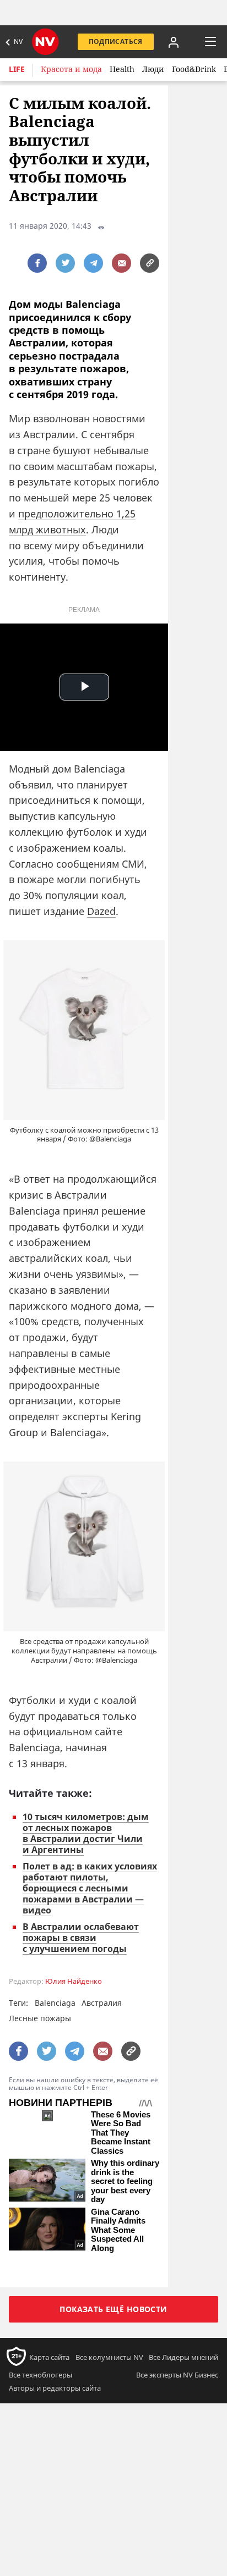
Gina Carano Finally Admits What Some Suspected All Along (118, 2230)
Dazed (101, 911)
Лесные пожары (40, 2018)
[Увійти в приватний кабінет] (174, 42)
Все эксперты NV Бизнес (177, 2375)
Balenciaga (55, 2003)
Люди (153, 69)
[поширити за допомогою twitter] (65, 263)
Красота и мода (71, 69)
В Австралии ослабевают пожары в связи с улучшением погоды (81, 1938)
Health (122, 69)
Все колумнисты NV (109, 2357)
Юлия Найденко (74, 1981)
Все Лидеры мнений (183, 2357)
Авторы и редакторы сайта (55, 2388)
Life (17, 69)
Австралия (102, 2003)
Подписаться (116, 42)
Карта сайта (49, 2357)
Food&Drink (194, 69)
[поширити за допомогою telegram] (93, 263)
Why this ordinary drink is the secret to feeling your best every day (125, 2181)
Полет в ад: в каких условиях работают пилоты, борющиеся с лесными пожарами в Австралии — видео (90, 1888)
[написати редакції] (121, 263)
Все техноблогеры (40, 2375)
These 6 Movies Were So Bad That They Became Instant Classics (121, 2133)
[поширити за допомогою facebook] (37, 263)
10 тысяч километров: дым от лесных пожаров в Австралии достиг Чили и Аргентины (86, 1833)
